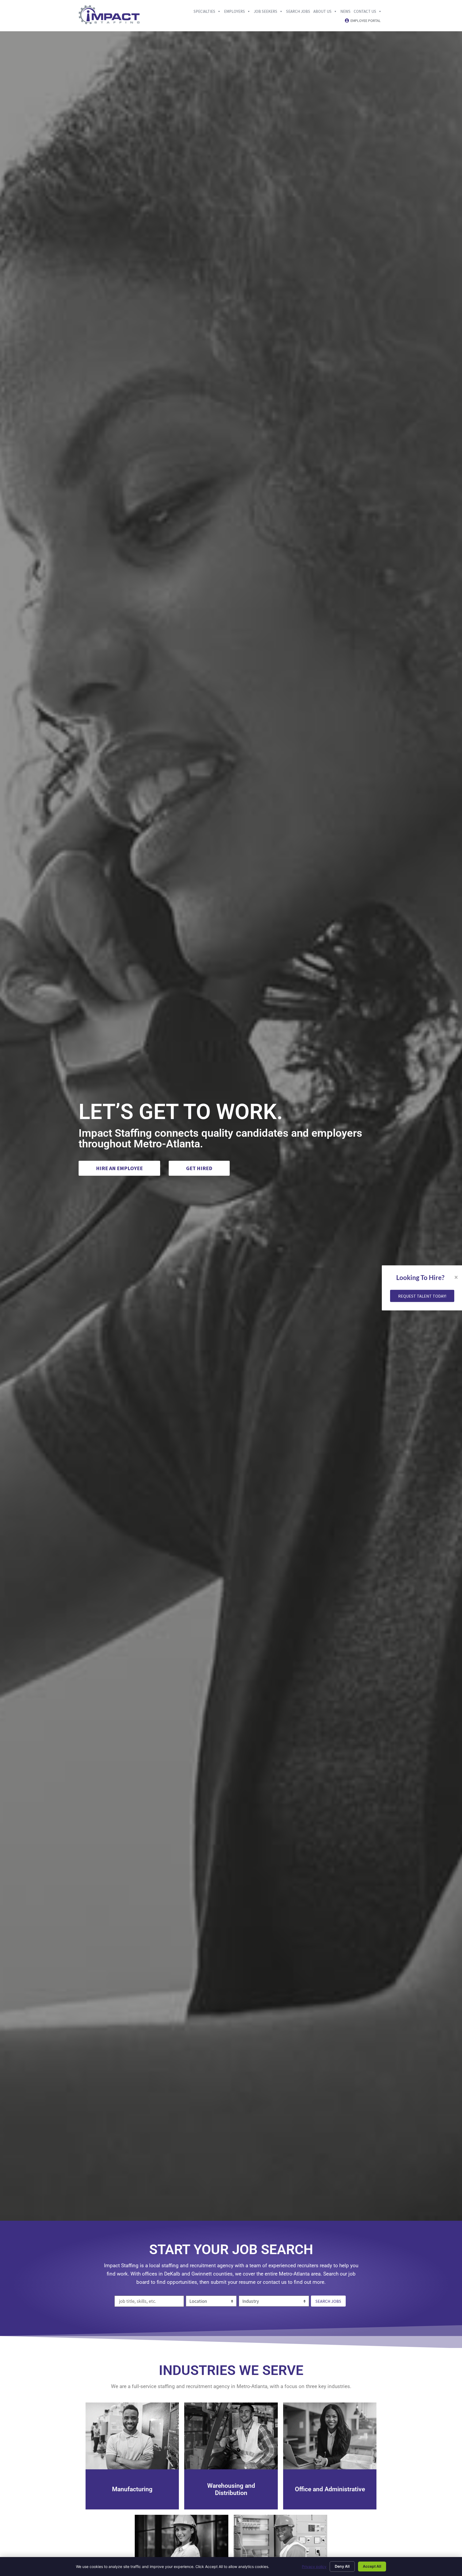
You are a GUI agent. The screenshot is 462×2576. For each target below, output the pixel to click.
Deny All (342, 2566)
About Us (322, 11)
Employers (234, 11)
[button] (422, 1296)
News (345, 11)
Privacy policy (314, 2567)
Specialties (204, 11)
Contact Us (365, 11)
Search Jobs (298, 11)
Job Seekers (265, 11)
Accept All (372, 2566)
